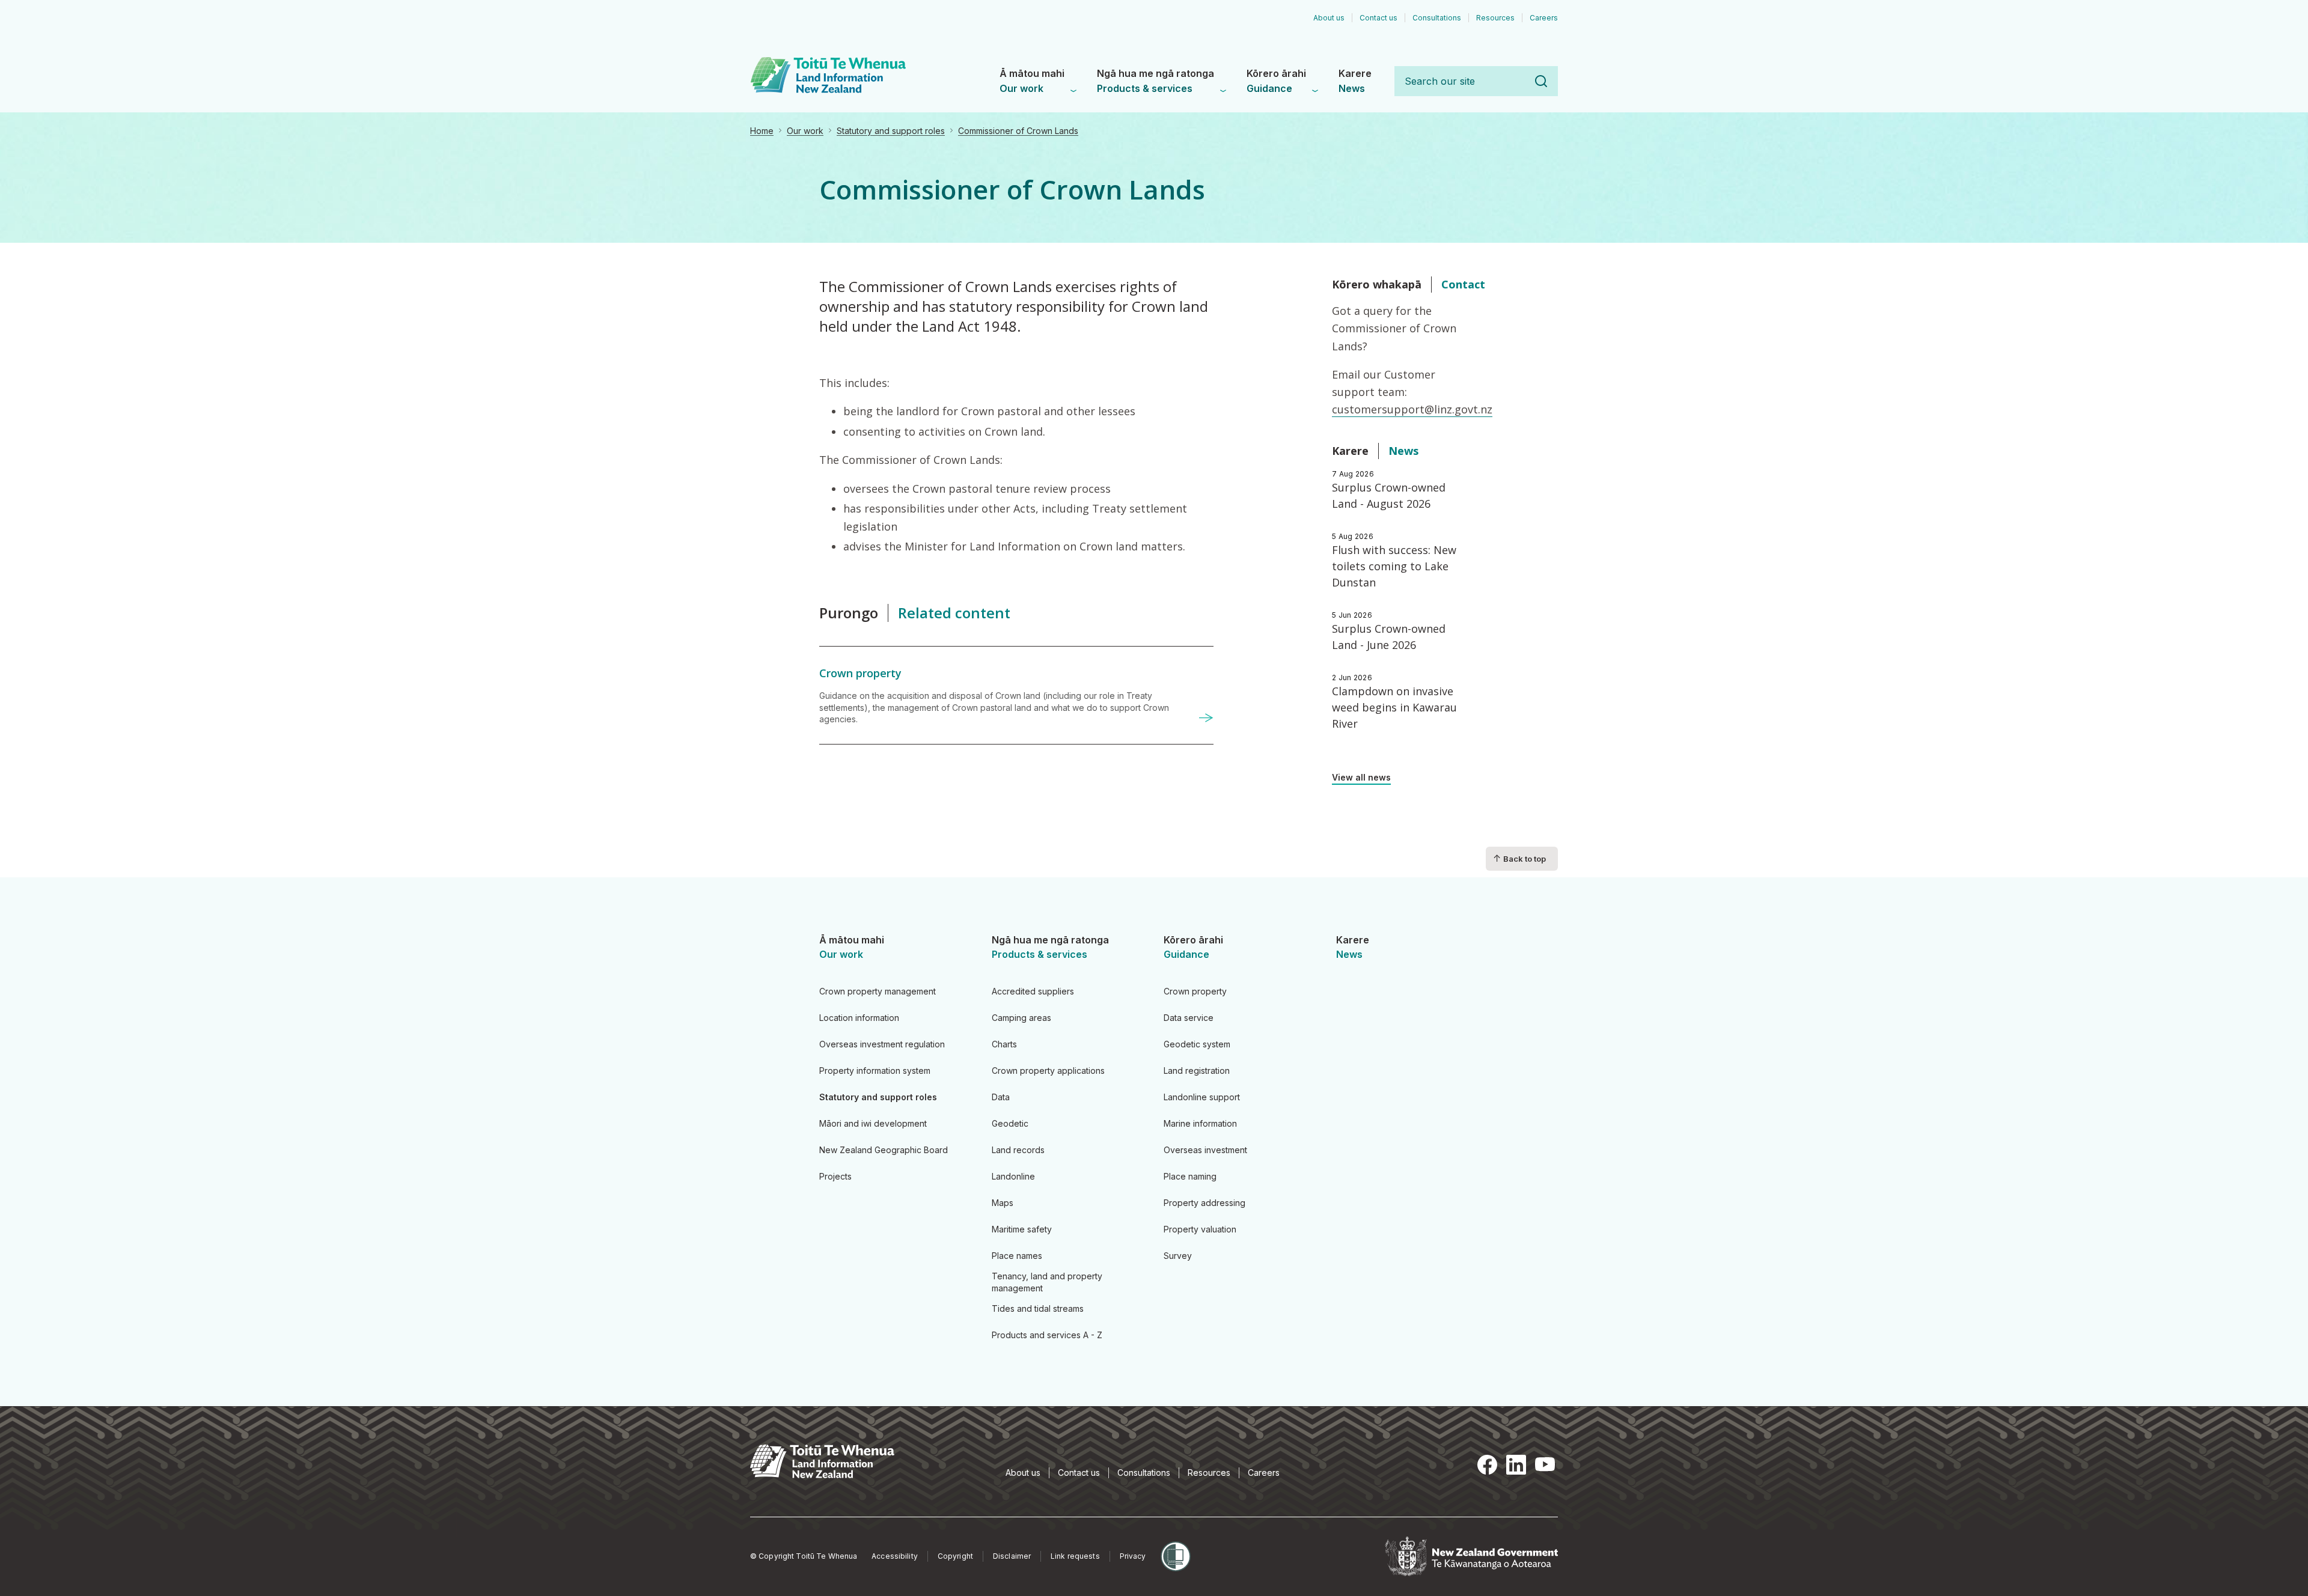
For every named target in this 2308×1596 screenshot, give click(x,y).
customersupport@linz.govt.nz (1412, 409)
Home (762, 131)
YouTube (1545, 1465)
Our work (805, 131)
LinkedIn (1516, 1465)
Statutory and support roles (891, 131)
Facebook (1487, 1465)
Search (1541, 81)
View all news (1361, 777)
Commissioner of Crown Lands (1018, 131)
